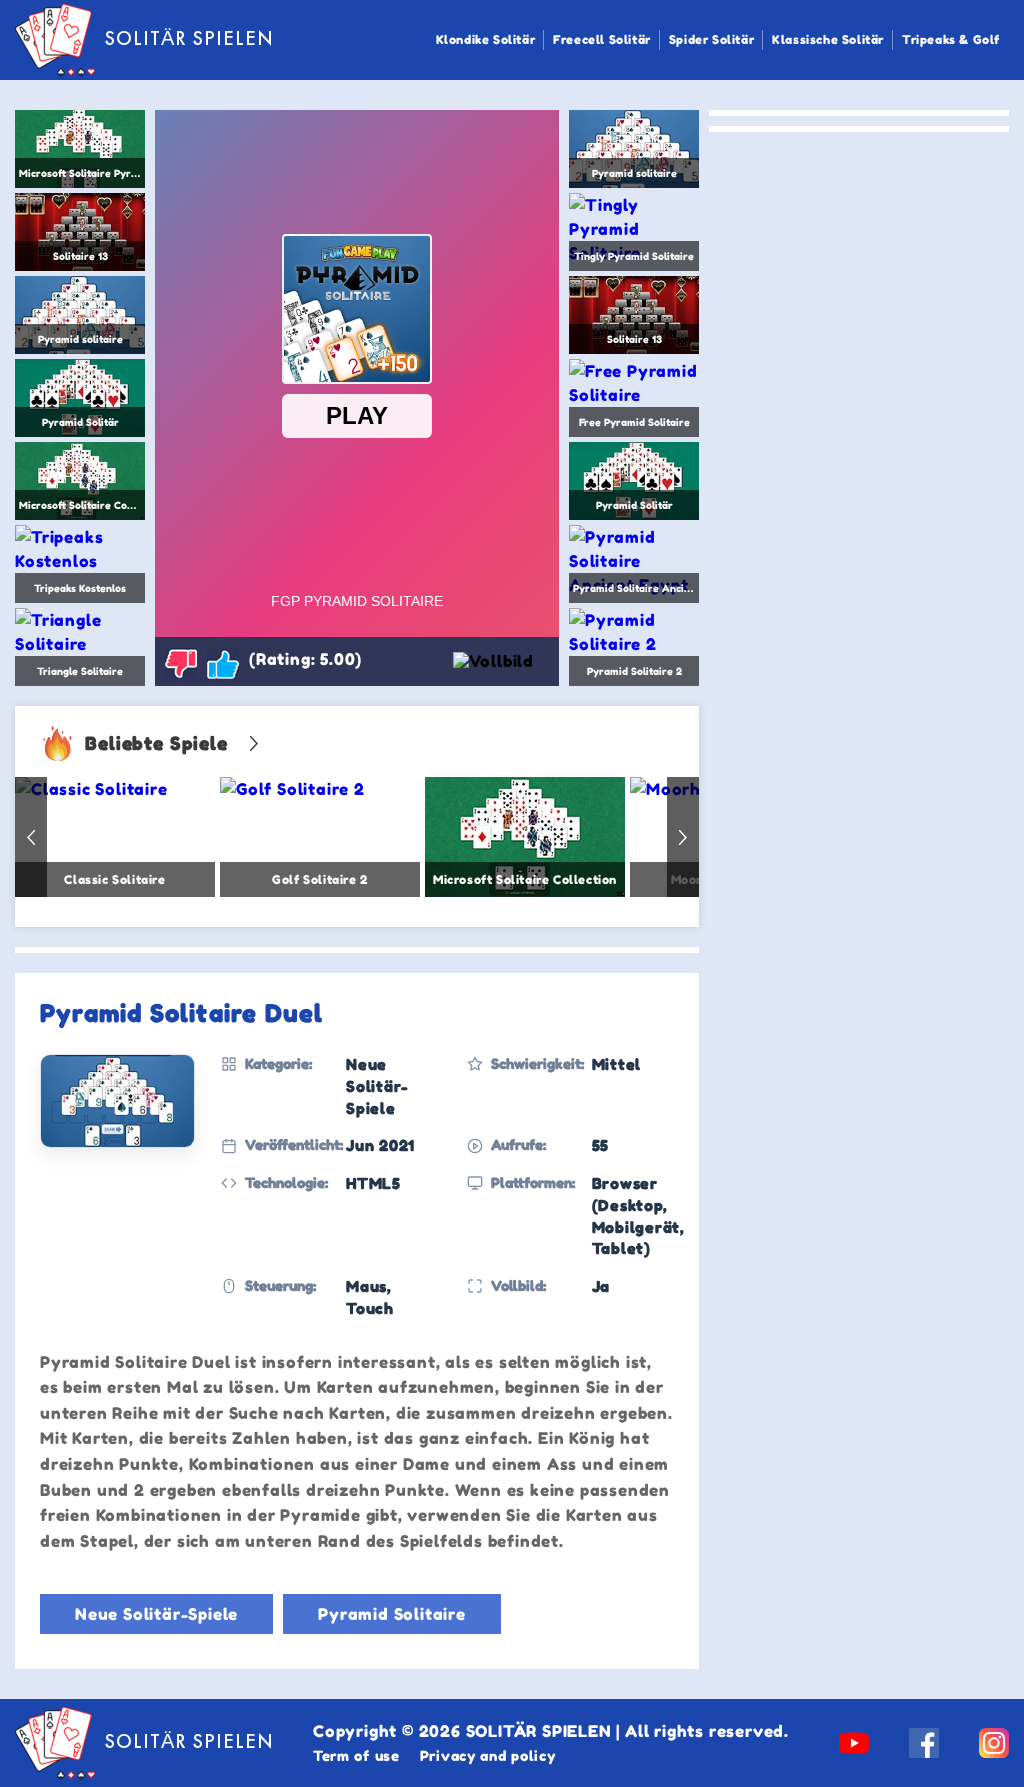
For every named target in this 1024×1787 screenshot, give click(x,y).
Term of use (356, 1755)
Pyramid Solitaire (392, 1614)
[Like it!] (223, 663)
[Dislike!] (181, 663)
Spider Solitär (711, 39)
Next (683, 837)
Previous (31, 837)
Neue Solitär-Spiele (156, 1614)
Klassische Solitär (828, 39)
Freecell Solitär (602, 39)
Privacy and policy (488, 1755)
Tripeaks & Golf (951, 39)
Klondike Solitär (486, 39)
